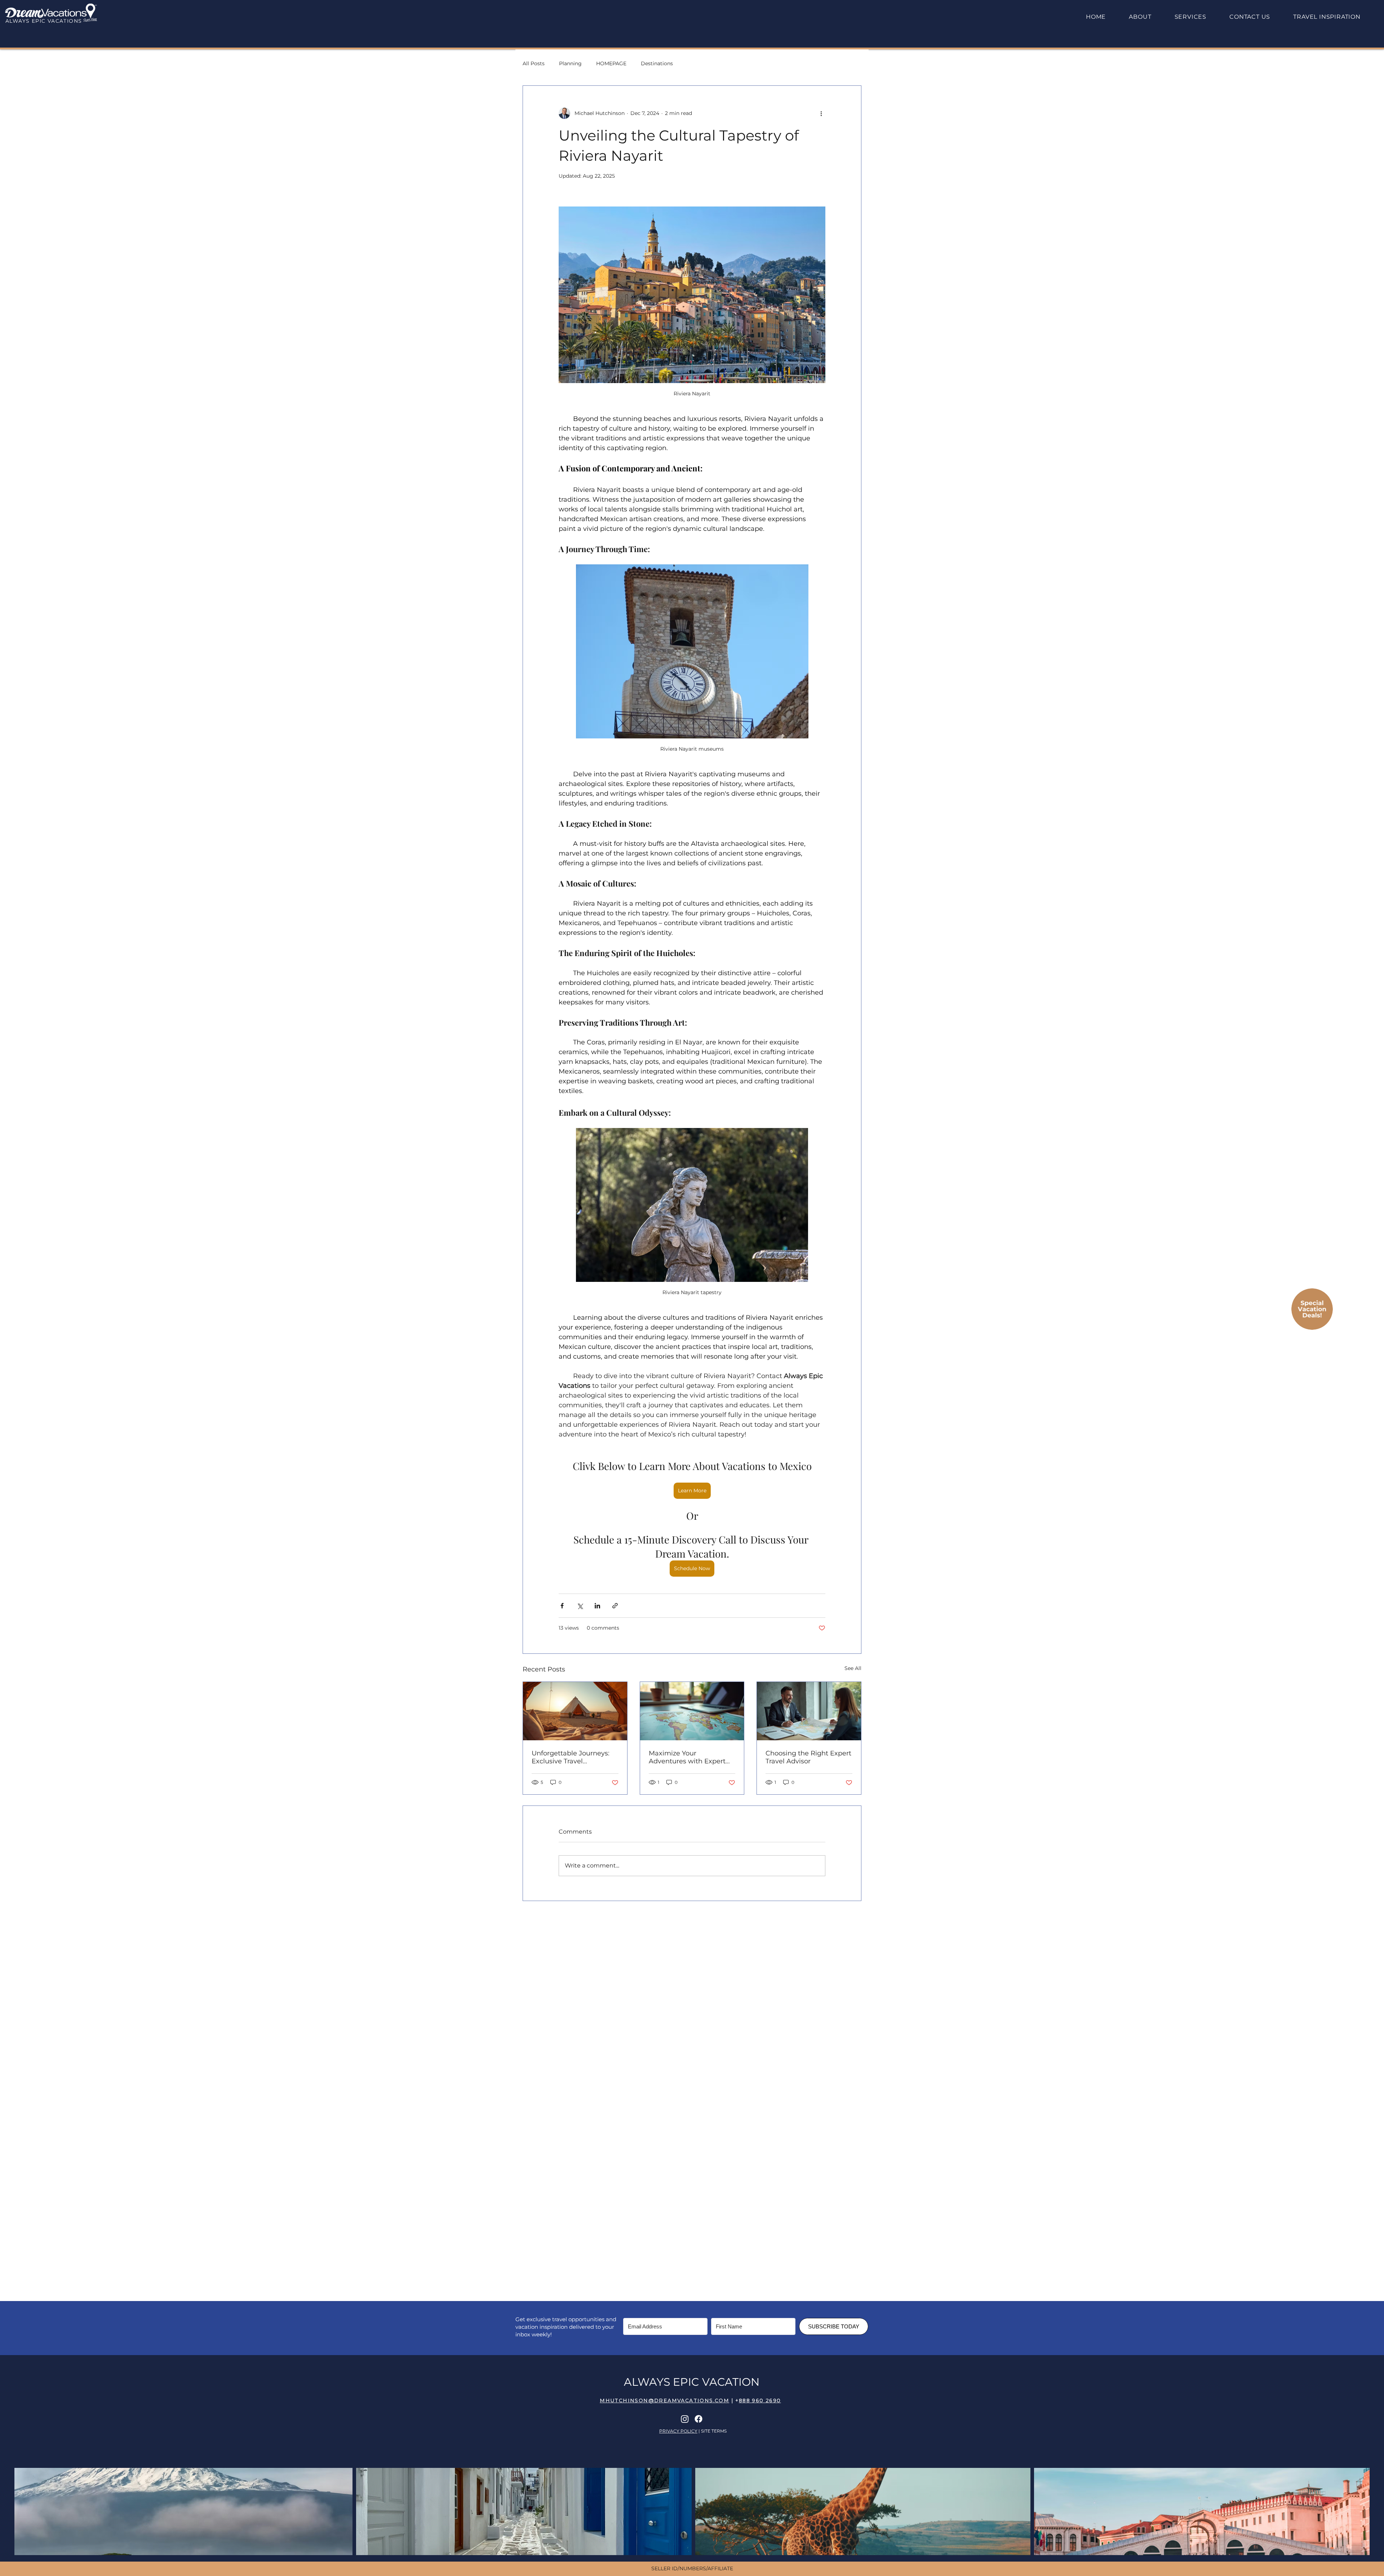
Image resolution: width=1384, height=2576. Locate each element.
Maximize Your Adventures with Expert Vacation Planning (687, 1757)
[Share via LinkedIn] (597, 1606)
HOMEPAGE (611, 63)
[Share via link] (615, 1606)
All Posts (534, 63)
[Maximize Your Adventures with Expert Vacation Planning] (692, 1711)
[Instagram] (685, 2419)
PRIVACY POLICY (678, 2431)
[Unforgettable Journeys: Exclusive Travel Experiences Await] (575, 1711)
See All (853, 1668)
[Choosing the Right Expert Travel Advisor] (809, 1711)
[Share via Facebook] (562, 1606)
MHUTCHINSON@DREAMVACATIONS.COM (664, 2400)
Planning (570, 63)
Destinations (657, 63)
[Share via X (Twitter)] (580, 1606)
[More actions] (821, 113)
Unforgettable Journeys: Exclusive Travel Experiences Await (571, 1757)
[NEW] (1312, 1309)
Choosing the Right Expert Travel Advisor (808, 1757)
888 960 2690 (760, 2400)
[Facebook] (698, 2419)
